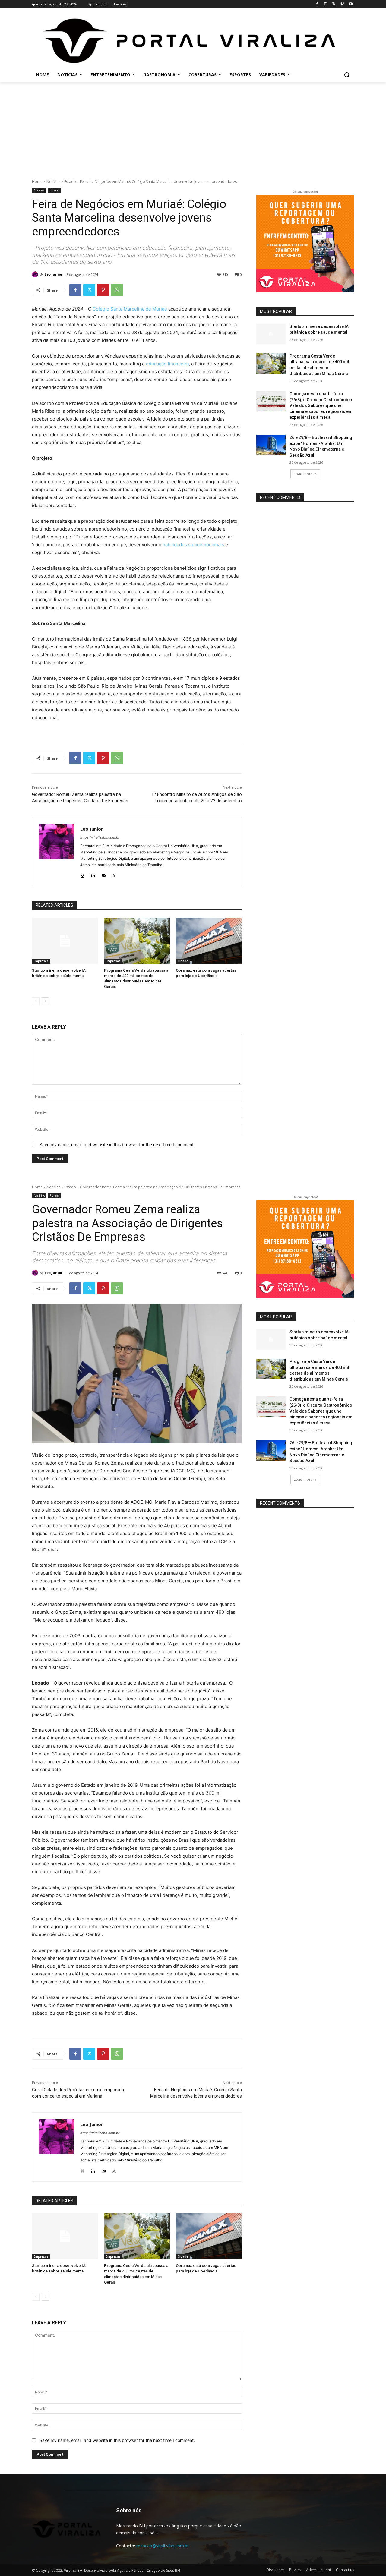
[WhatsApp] (117, 290)
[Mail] (104, 874)
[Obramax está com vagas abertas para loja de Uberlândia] (209, 941)
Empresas (41, 961)
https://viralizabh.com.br (100, 837)
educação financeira (167, 364)
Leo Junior (54, 274)
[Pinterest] (103, 290)
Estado (70, 182)
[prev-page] (36, 1001)
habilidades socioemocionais (193, 545)
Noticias (53, 182)
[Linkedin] (93, 874)
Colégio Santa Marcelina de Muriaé (130, 309)
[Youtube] (351, 4)
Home (37, 182)
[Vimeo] (342, 4)
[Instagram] (326, 4)
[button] (347, 75)
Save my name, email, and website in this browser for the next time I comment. (117, 1145)
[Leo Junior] (36, 274)
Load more (303, 474)
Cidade (183, 961)
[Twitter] (334, 4)
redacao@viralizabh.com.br (163, 2546)
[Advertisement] (193, 127)
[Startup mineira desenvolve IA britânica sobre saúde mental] (65, 941)
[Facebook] (317, 4)
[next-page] (45, 1001)
